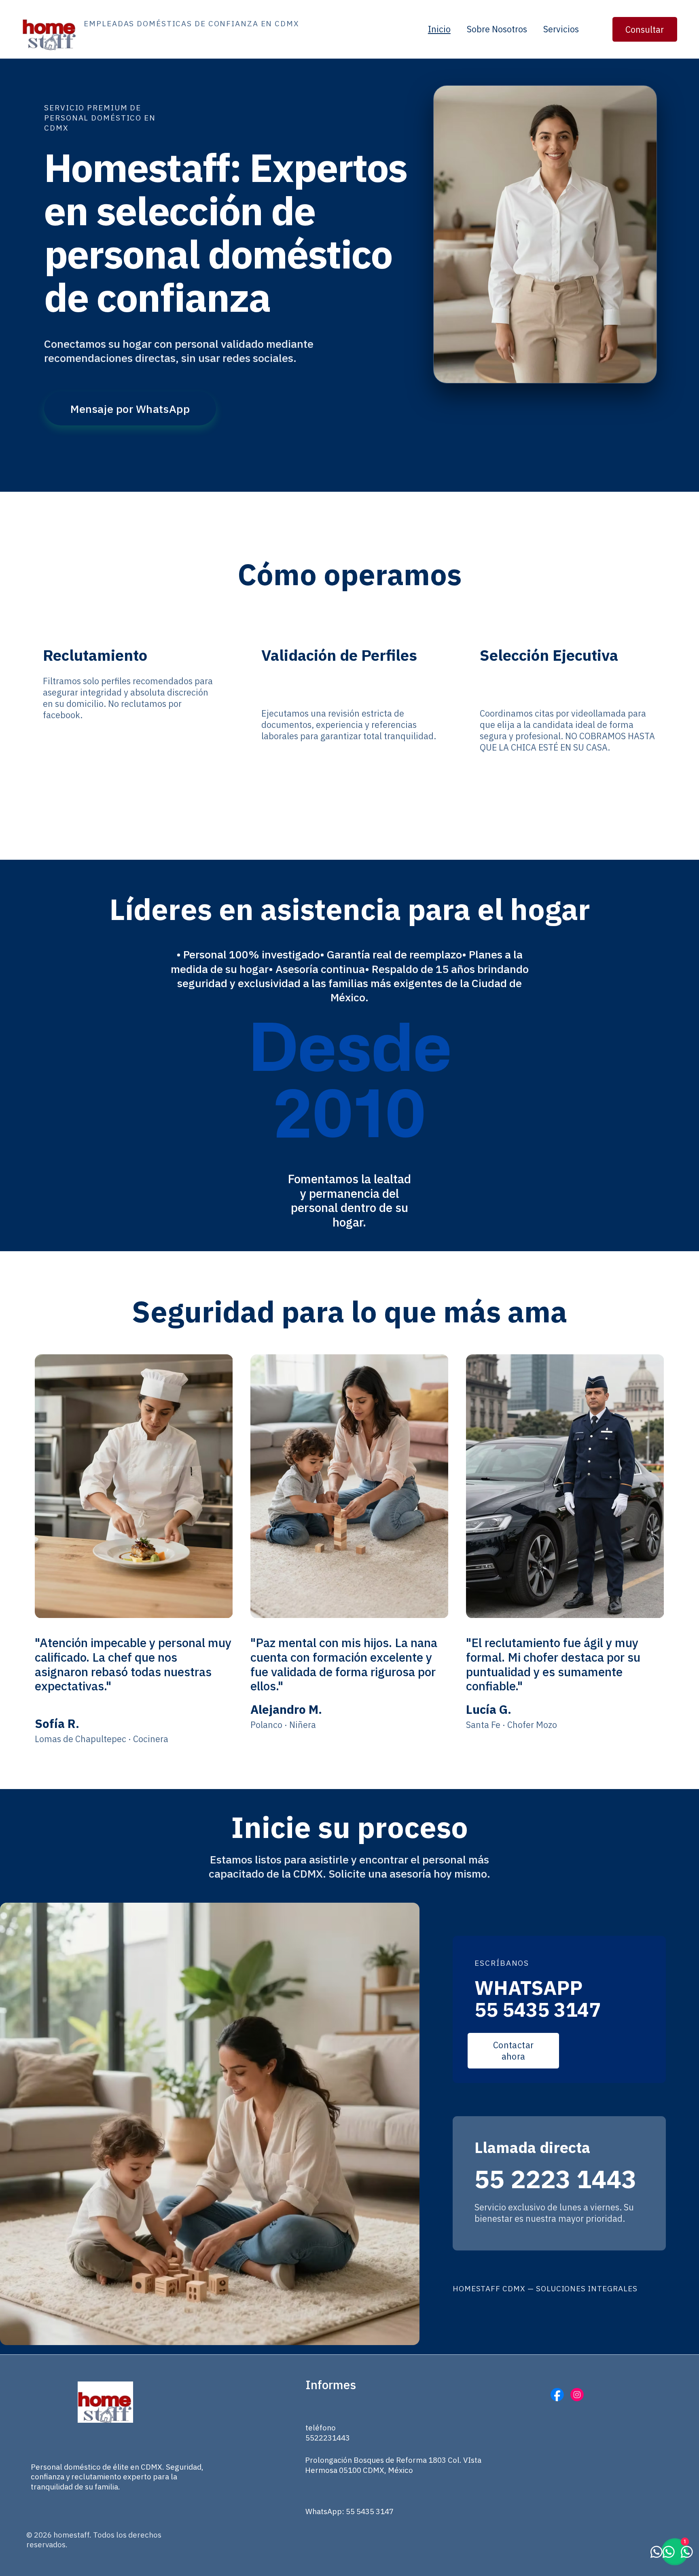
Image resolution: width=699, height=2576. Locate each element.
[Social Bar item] (557, 2395)
